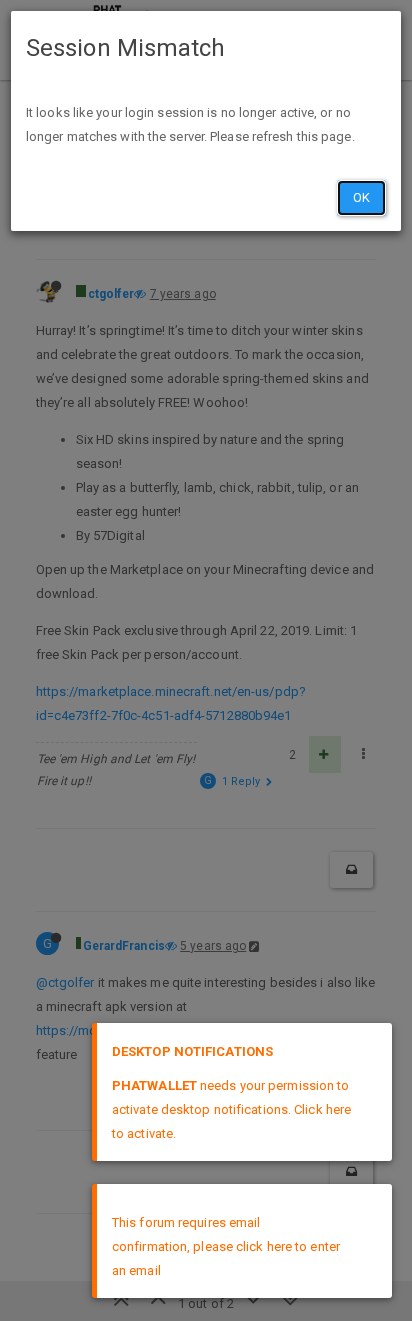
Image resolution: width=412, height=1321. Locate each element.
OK (361, 197)
